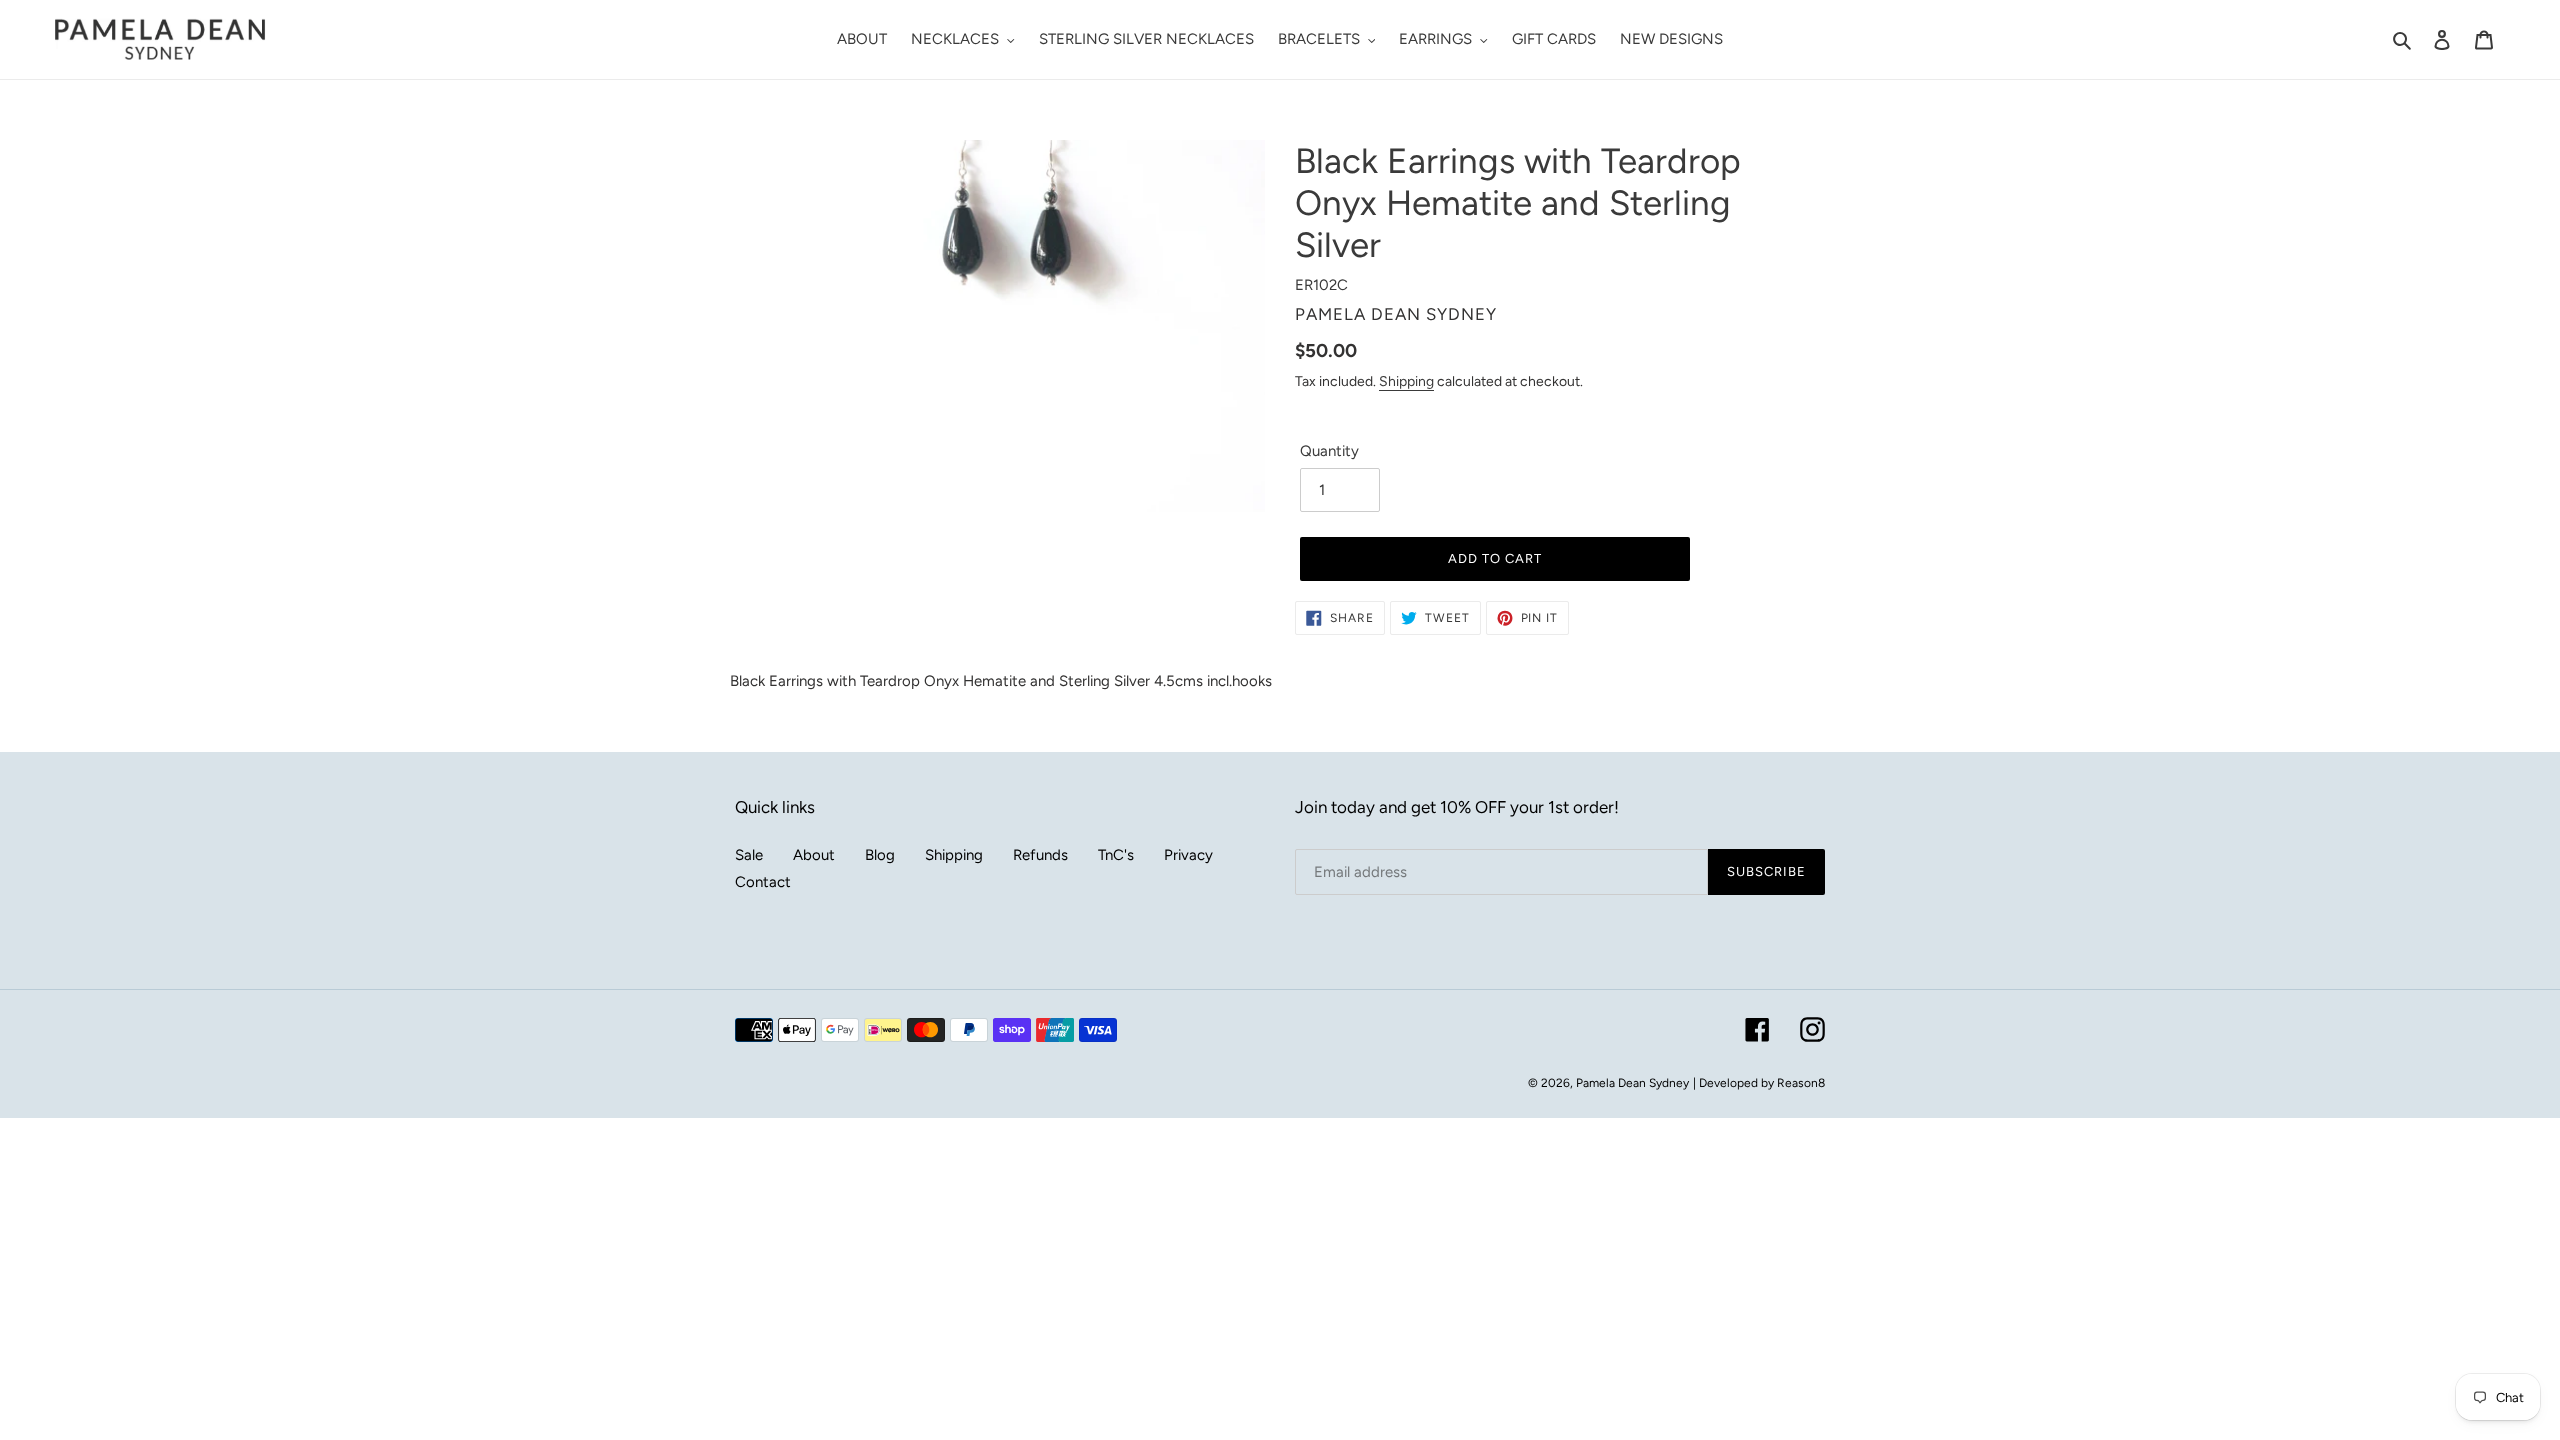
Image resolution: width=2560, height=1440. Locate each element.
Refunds (1040, 855)
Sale (749, 855)
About (814, 855)
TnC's (1116, 855)
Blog (880, 855)
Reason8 (1801, 1083)
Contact (763, 882)
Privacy (1188, 855)
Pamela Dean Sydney (1632, 1083)
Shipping (1406, 381)
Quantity (1329, 451)
